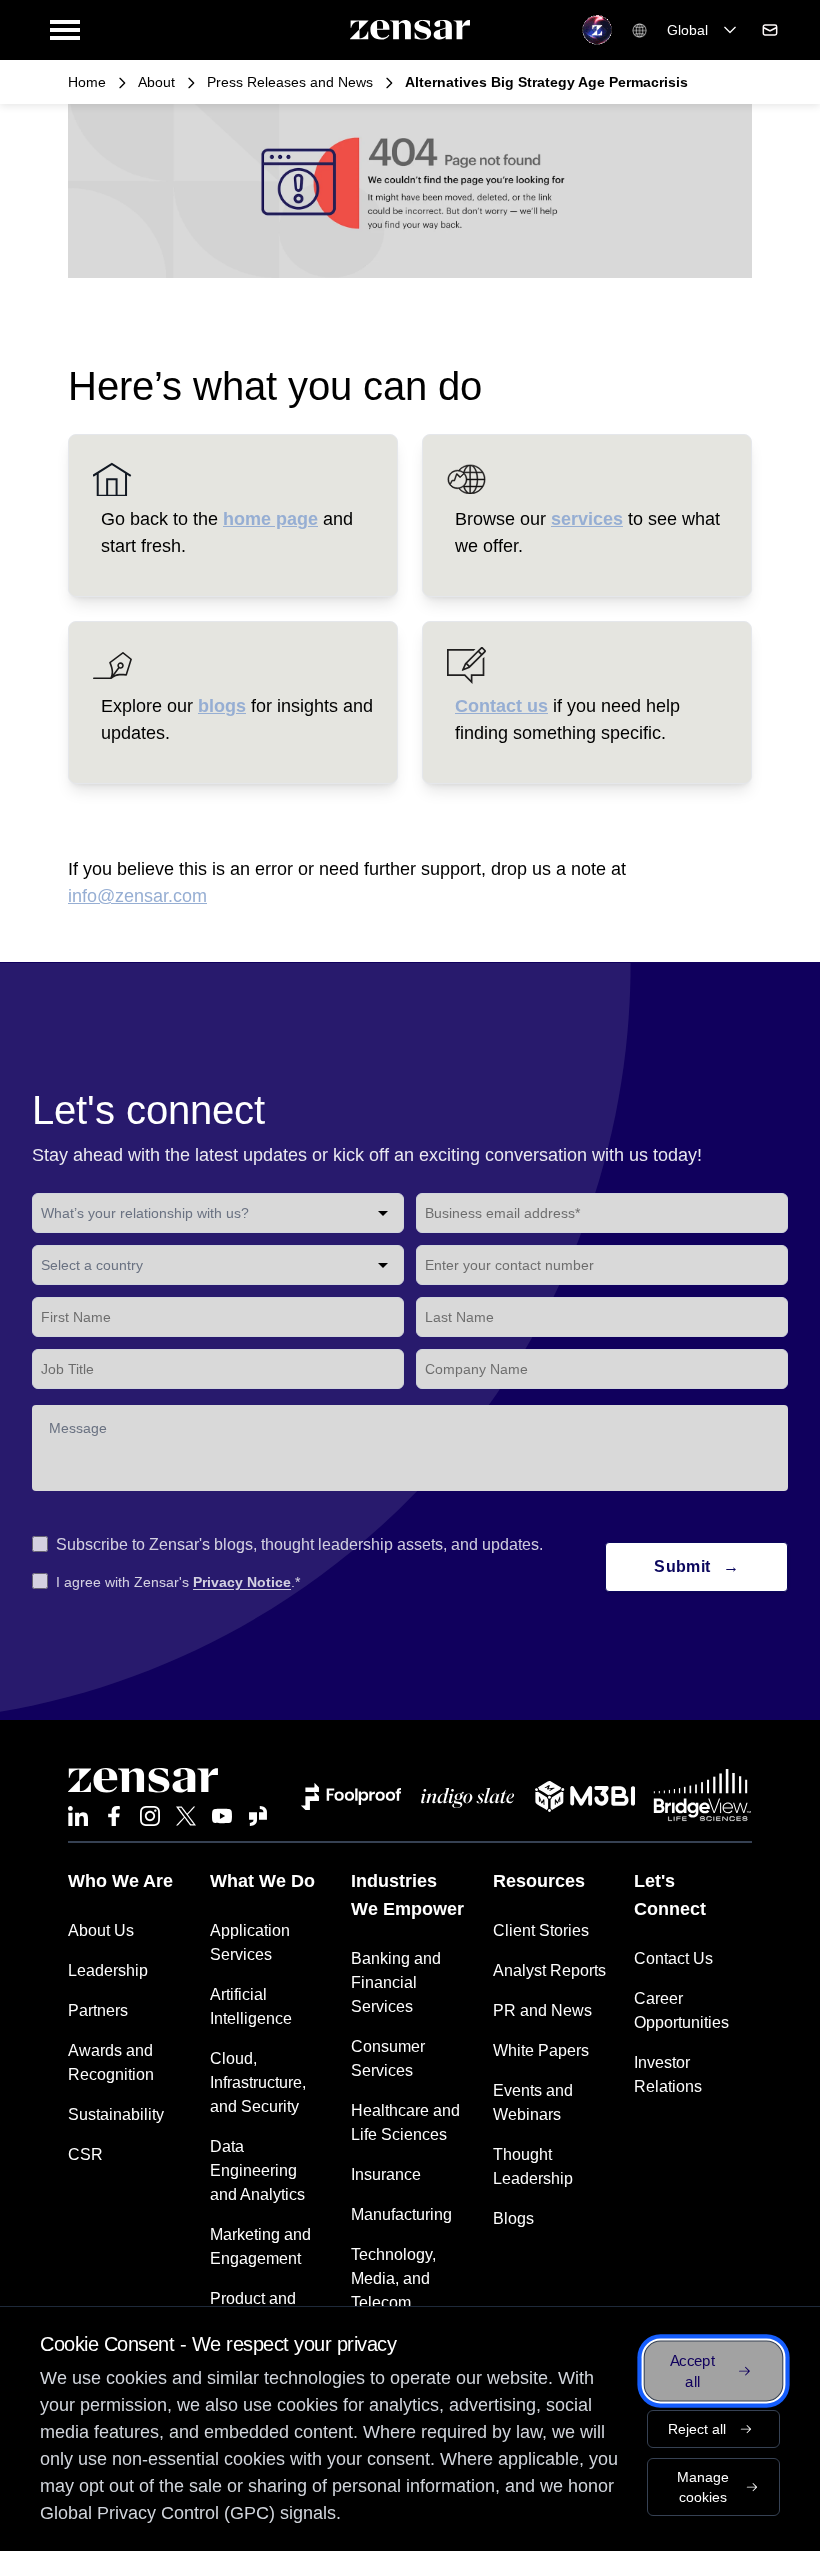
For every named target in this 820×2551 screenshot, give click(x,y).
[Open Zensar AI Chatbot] (597, 30)
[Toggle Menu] (65, 30)
